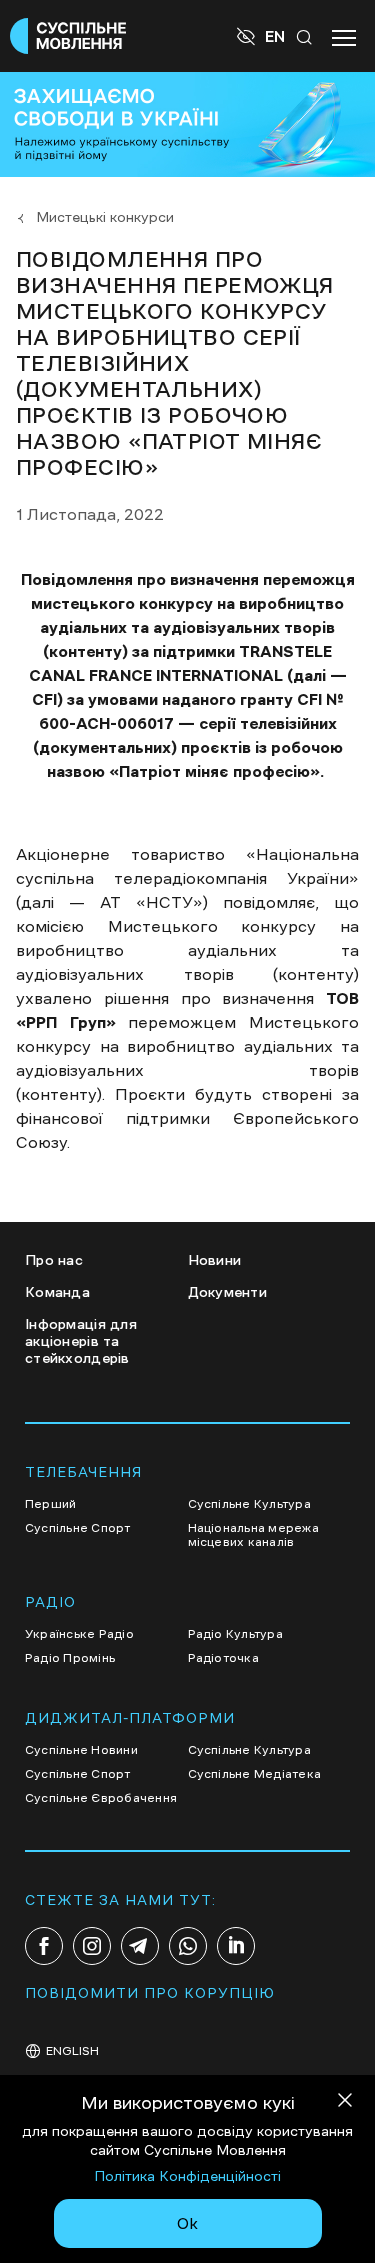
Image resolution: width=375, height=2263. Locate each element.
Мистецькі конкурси (105, 217)
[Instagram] (92, 1946)
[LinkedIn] (236, 1946)
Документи (228, 1292)
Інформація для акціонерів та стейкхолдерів (81, 1341)
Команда (57, 1292)
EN (275, 36)
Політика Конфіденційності (187, 2176)
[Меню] (344, 36)
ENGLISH (72, 2051)
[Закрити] (345, 2103)
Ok (187, 2223)
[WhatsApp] (188, 1946)
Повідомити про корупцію (150, 1993)
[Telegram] (140, 1946)
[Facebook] (44, 1946)
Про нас (54, 1260)
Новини (215, 1260)
